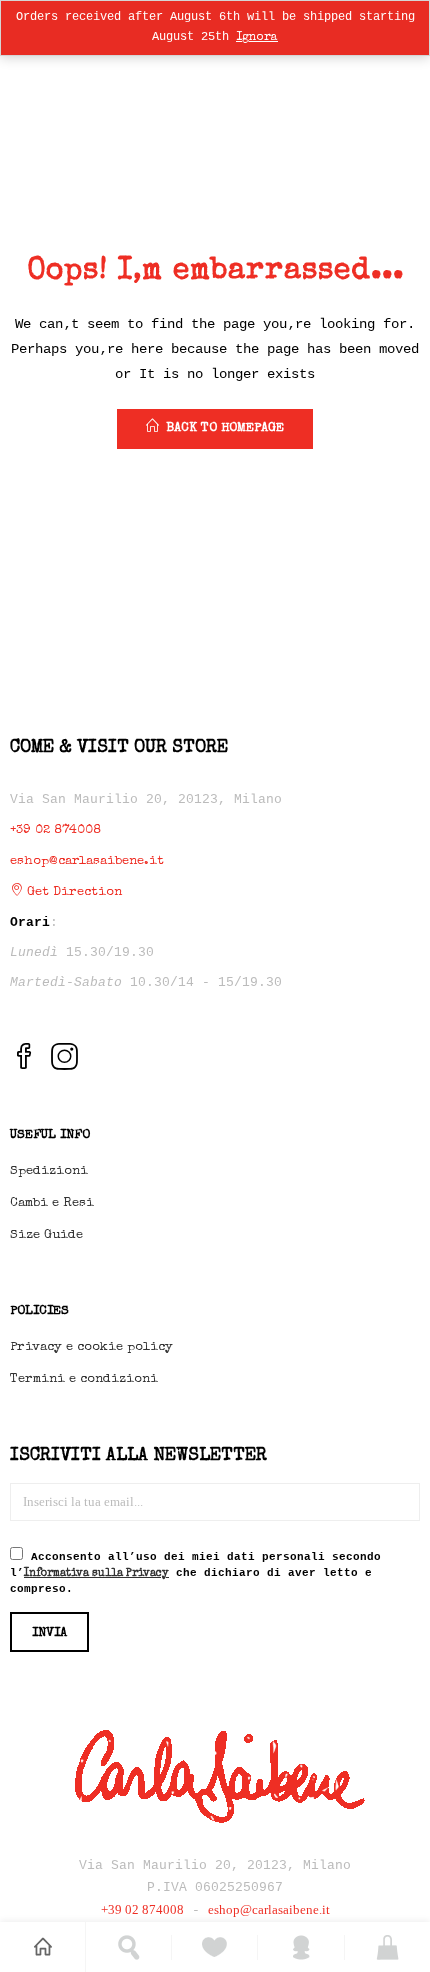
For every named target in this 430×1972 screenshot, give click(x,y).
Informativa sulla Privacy (96, 1573)
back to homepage (225, 428)
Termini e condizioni (84, 1379)
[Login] (301, 1947)
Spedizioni (49, 1171)
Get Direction (72, 892)
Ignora (257, 38)
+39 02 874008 (55, 830)
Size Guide (46, 1235)
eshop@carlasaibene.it (87, 861)
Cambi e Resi (52, 1203)
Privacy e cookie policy (91, 1347)
